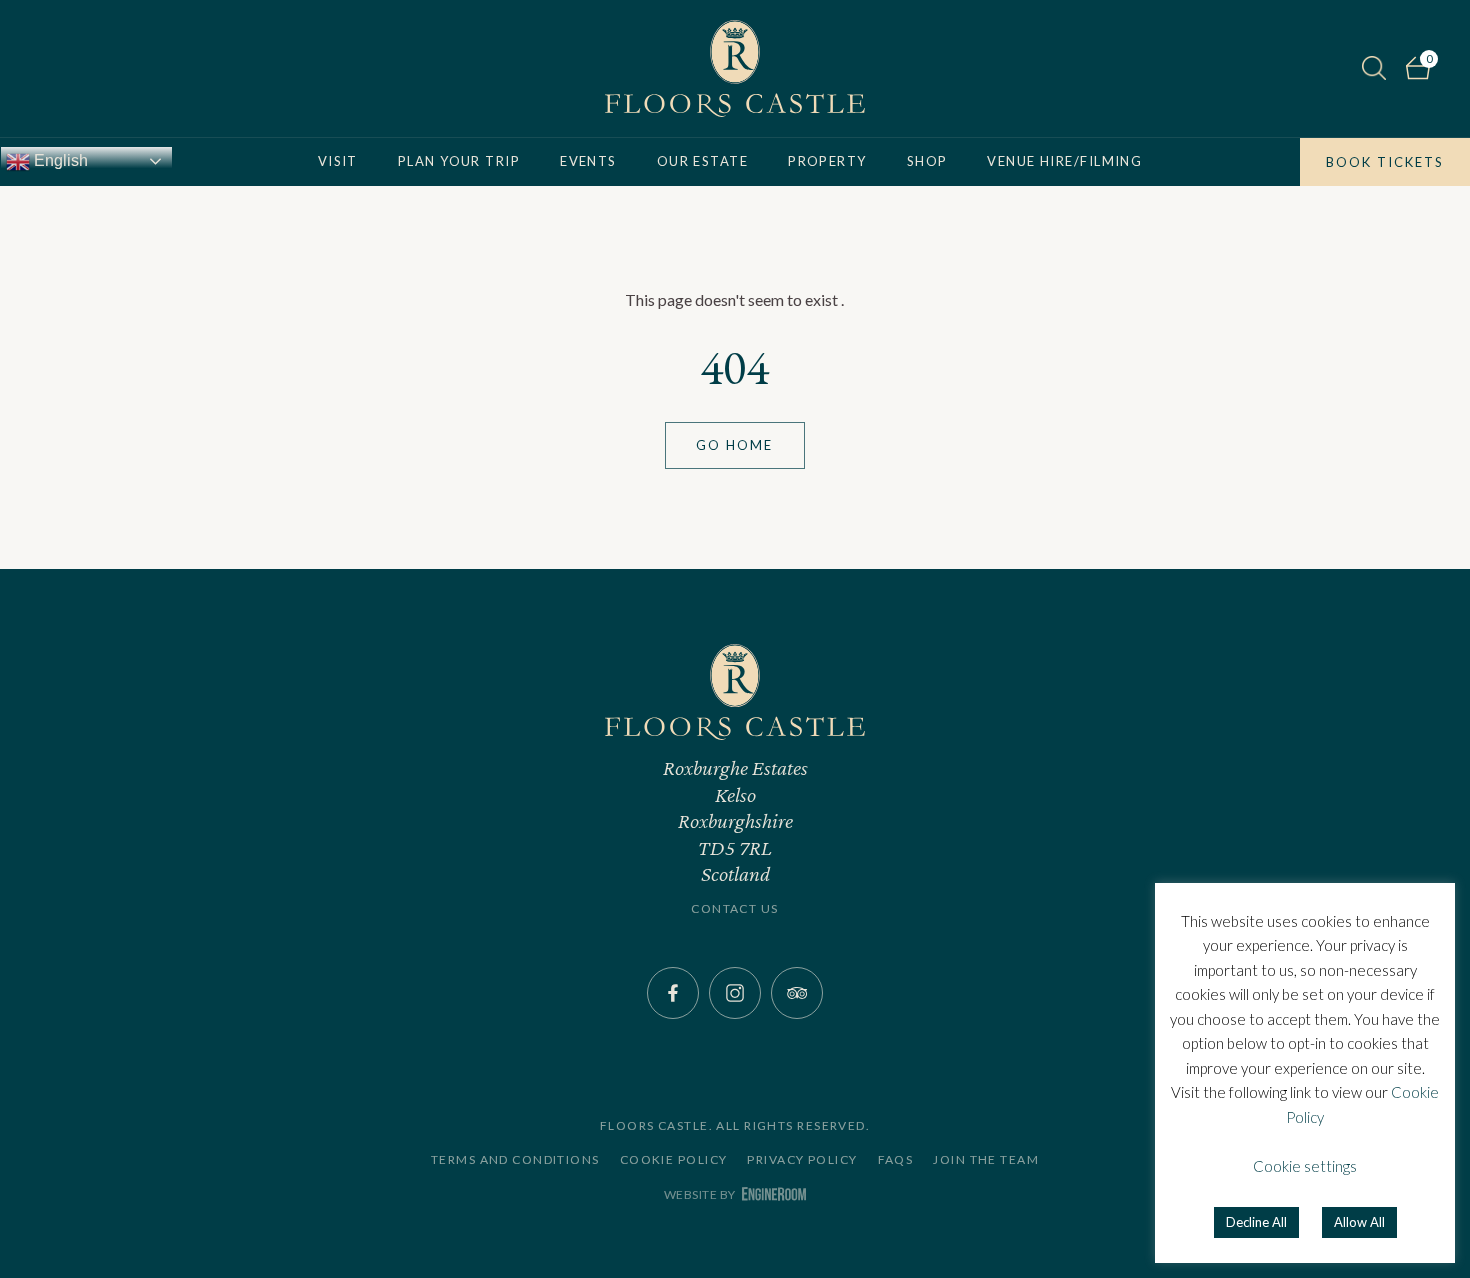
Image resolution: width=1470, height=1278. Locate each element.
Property (827, 161)
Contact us (734, 909)
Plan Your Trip (459, 161)
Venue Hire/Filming (1064, 161)
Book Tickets (1385, 162)
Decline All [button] (1256, 1222)
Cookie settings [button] (1305, 1166)
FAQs (896, 1160)
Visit (338, 161)
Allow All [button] (1359, 1222)
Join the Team (986, 1160)
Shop (927, 161)
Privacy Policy (802, 1160)
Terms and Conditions (515, 1160)
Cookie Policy (674, 1160)
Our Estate (702, 161)
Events (588, 161)
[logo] (735, 68)
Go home (734, 445)
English (59, 160)
